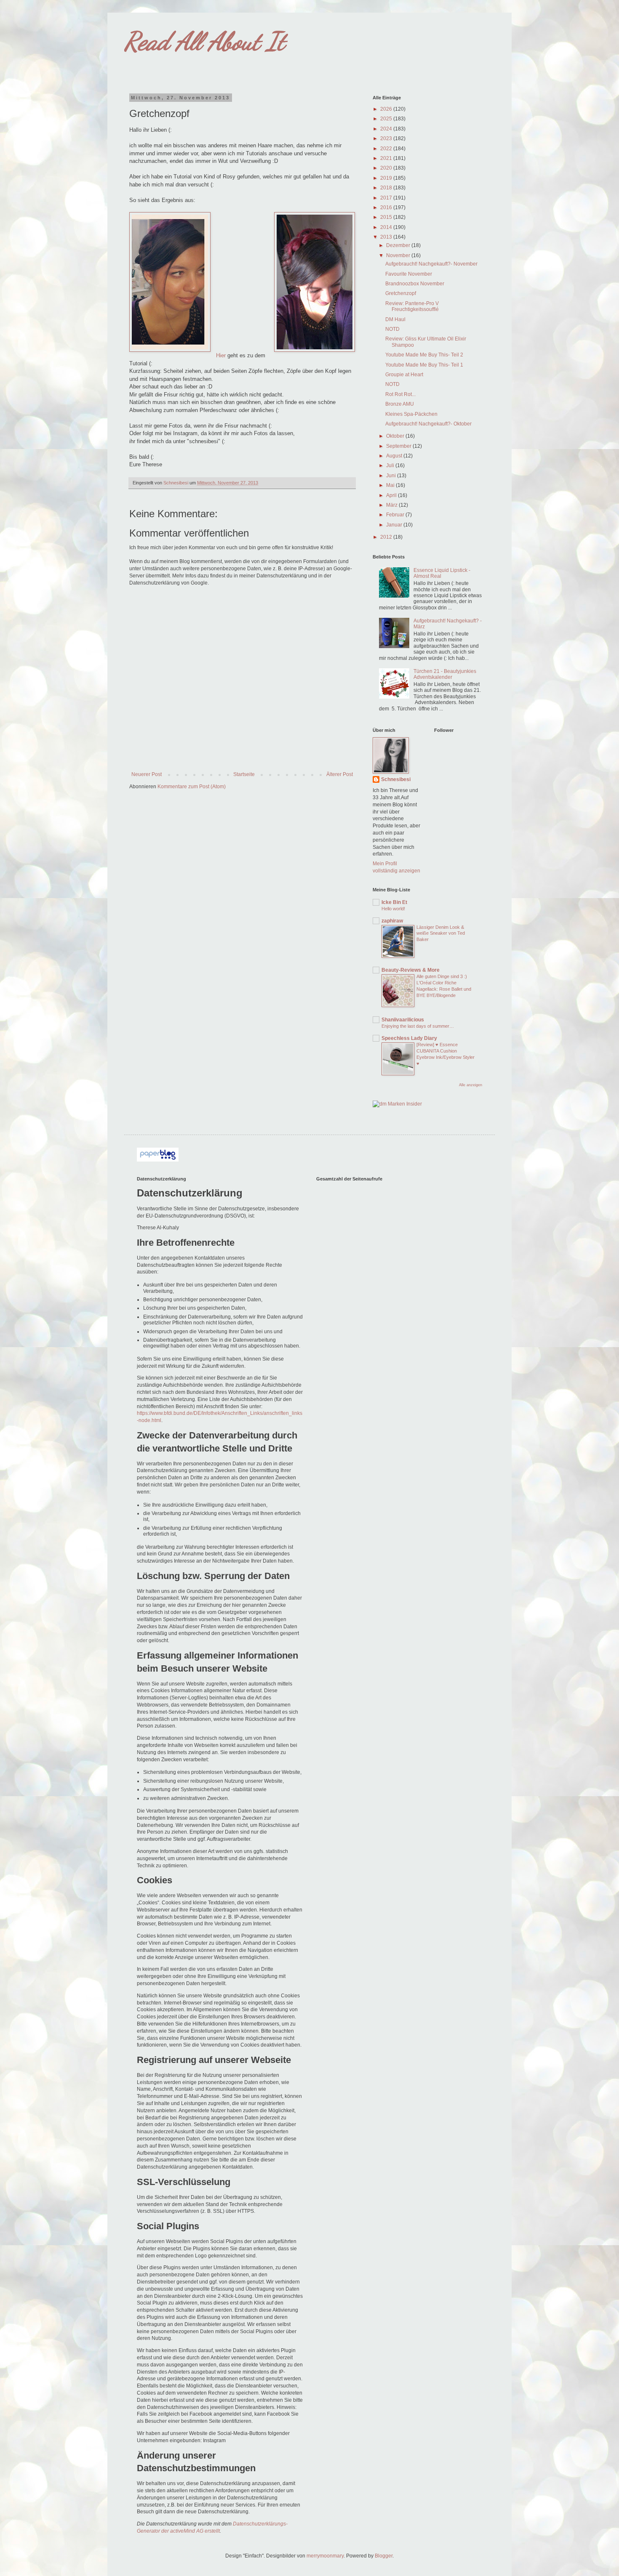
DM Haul (395, 319)
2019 (387, 178)
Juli (391, 465)
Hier (221, 355)
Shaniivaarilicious (403, 1020)
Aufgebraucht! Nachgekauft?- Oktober (428, 424)
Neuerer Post (147, 774)
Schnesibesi (396, 779)
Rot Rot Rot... (400, 394)
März (392, 505)
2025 (387, 119)
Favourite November (409, 274)
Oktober (396, 436)
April (392, 495)
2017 (387, 198)
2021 (387, 158)
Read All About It (204, 41)
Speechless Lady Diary (409, 1038)
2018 (387, 188)
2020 (387, 168)
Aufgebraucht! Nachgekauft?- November (431, 264)
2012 (387, 537)
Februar (396, 515)
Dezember (399, 245)
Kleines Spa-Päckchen (411, 414)
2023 (387, 138)
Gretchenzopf (401, 293)
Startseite (244, 774)
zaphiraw (392, 921)
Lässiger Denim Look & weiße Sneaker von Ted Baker (441, 933)
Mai (391, 485)
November (399, 255)
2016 (387, 207)
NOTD (392, 329)
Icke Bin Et (394, 902)
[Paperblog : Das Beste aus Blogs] (158, 1160)
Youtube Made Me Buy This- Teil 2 (424, 355)
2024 (387, 129)
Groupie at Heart (404, 375)
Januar (395, 525)
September (399, 446)
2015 (387, 217)
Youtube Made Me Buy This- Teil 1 (424, 365)
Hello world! (393, 909)
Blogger (384, 2556)
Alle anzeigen (471, 1085)
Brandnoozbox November (415, 284)
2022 (387, 149)
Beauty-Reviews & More (411, 970)
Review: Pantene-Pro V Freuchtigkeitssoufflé (412, 306)
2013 (387, 237)
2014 (387, 227)
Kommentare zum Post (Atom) (192, 787)
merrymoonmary (325, 2556)
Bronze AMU (400, 404)
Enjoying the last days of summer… (418, 1026)
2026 (387, 109)
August (395, 456)
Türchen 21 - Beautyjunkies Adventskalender (445, 674)
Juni (392, 476)
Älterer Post (340, 774)
